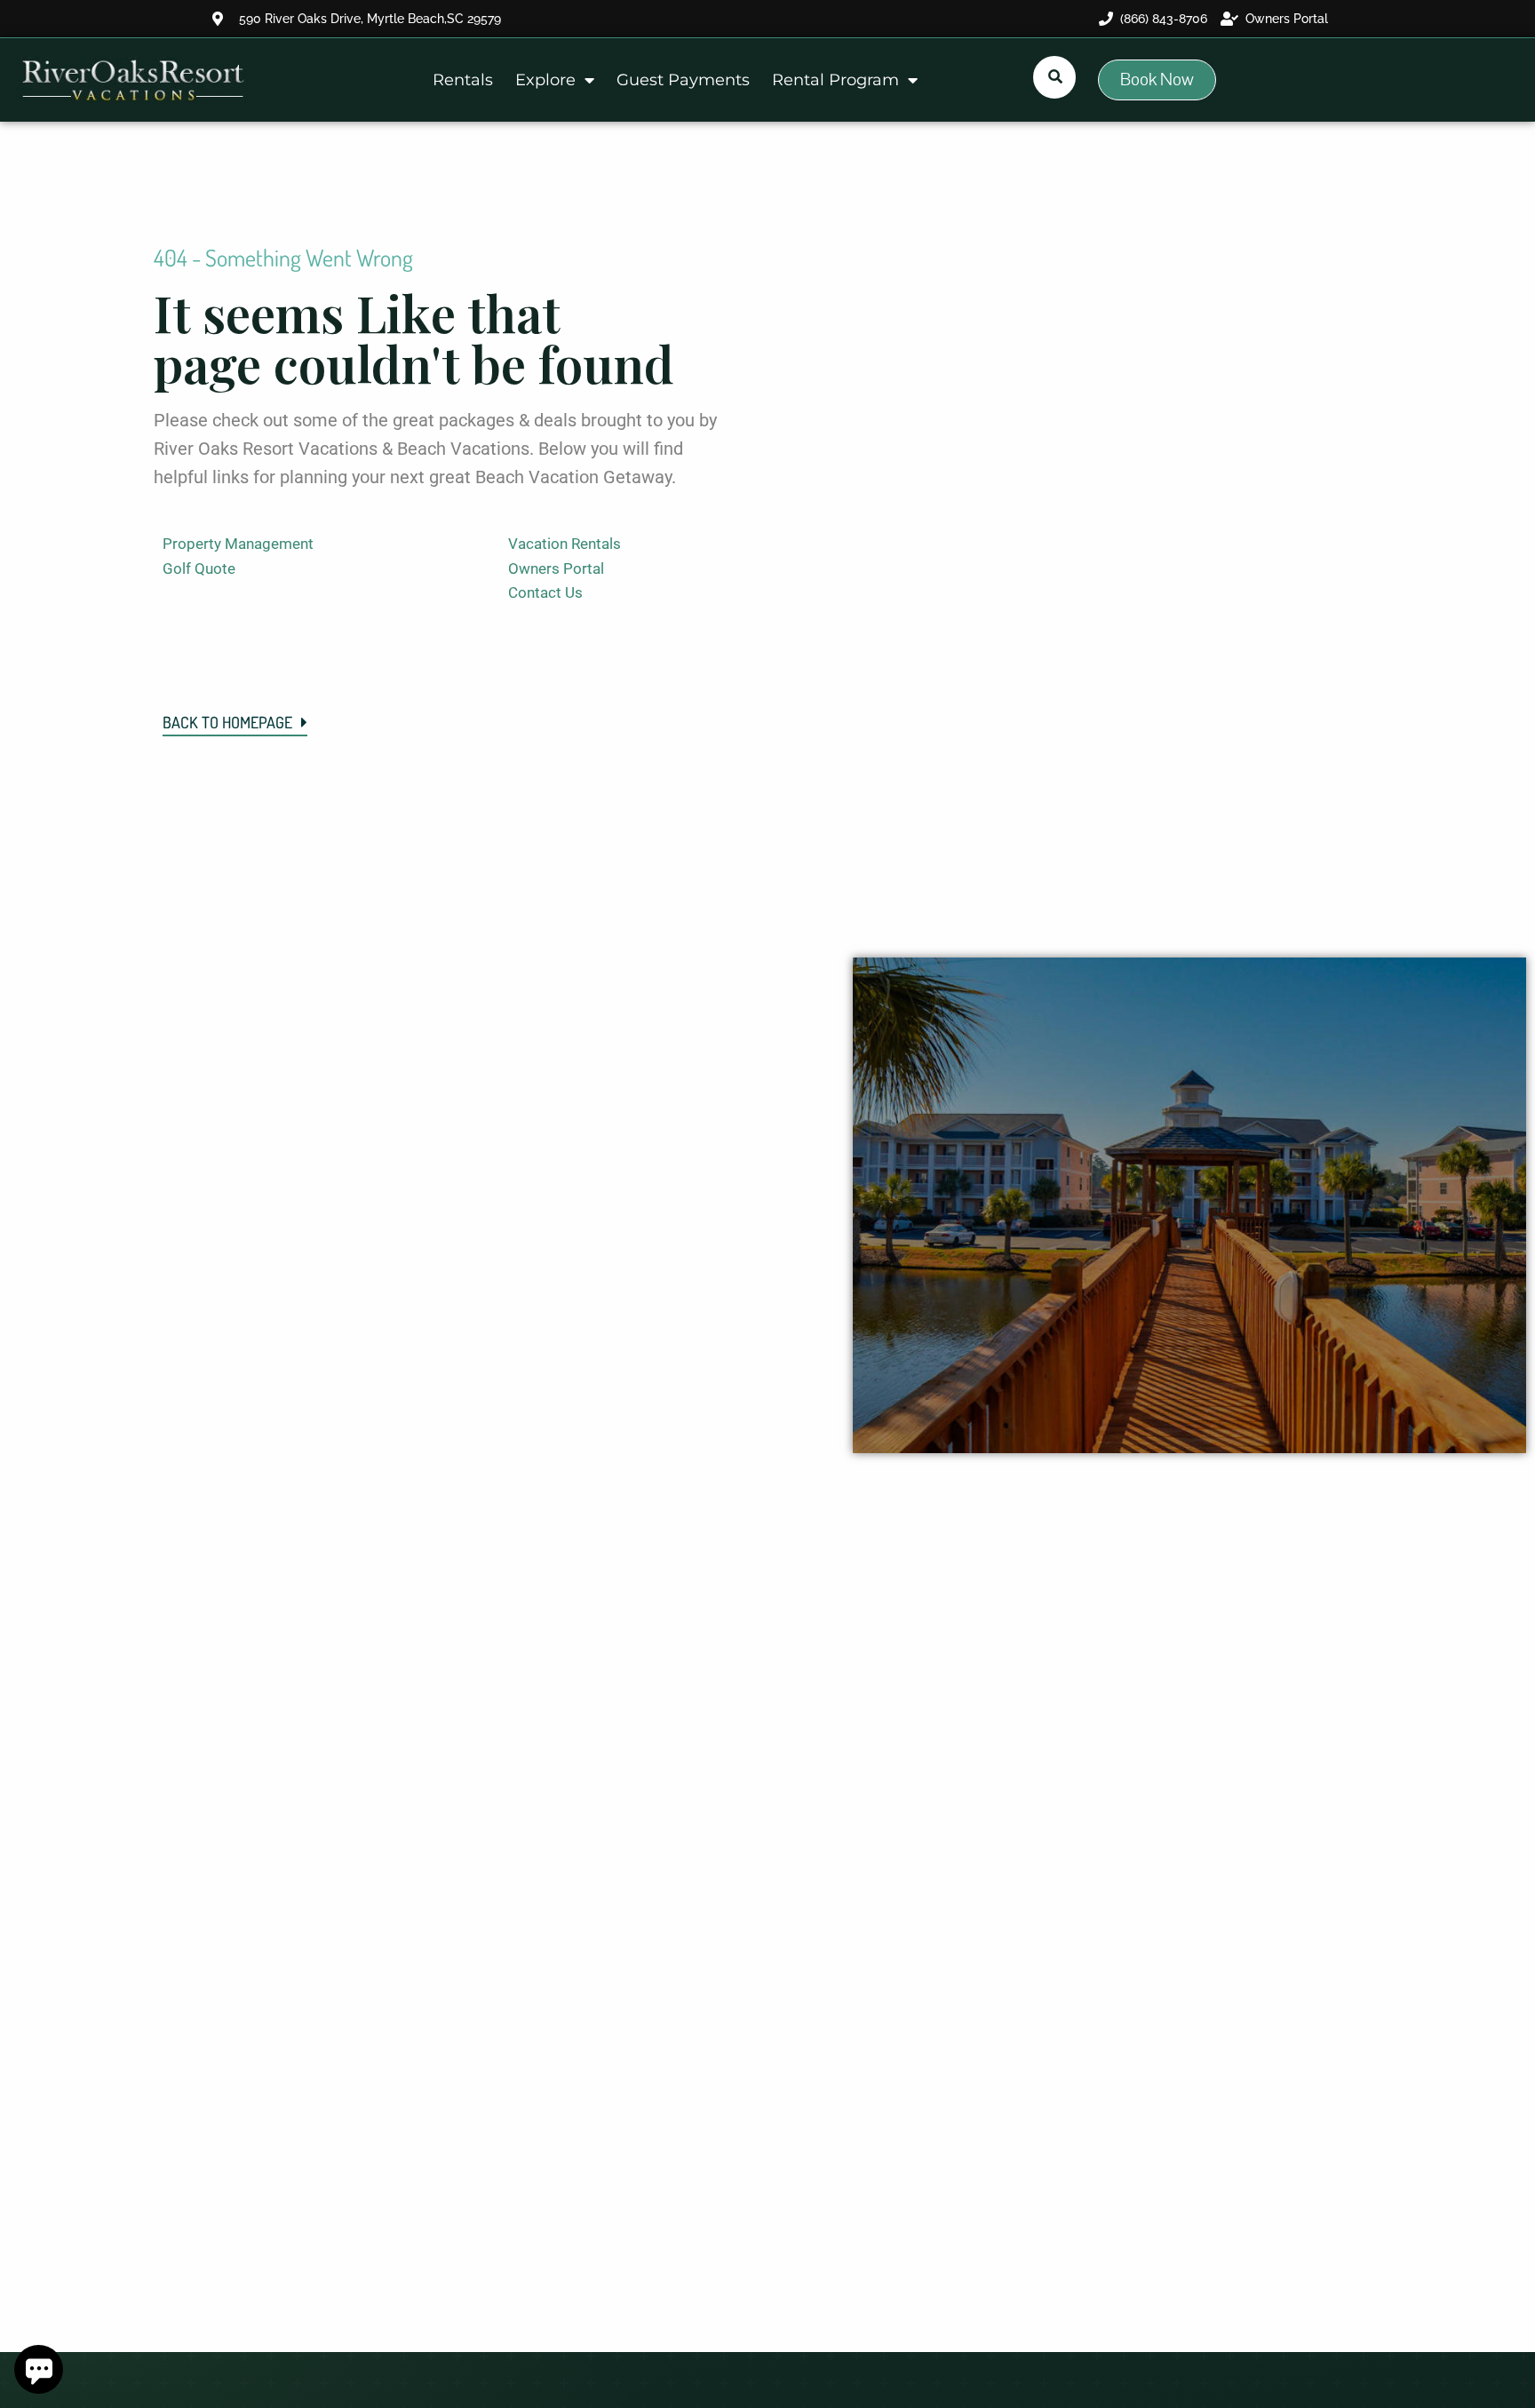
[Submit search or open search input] (1055, 76)
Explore (545, 80)
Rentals (463, 80)
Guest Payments (683, 80)
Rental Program (835, 80)
